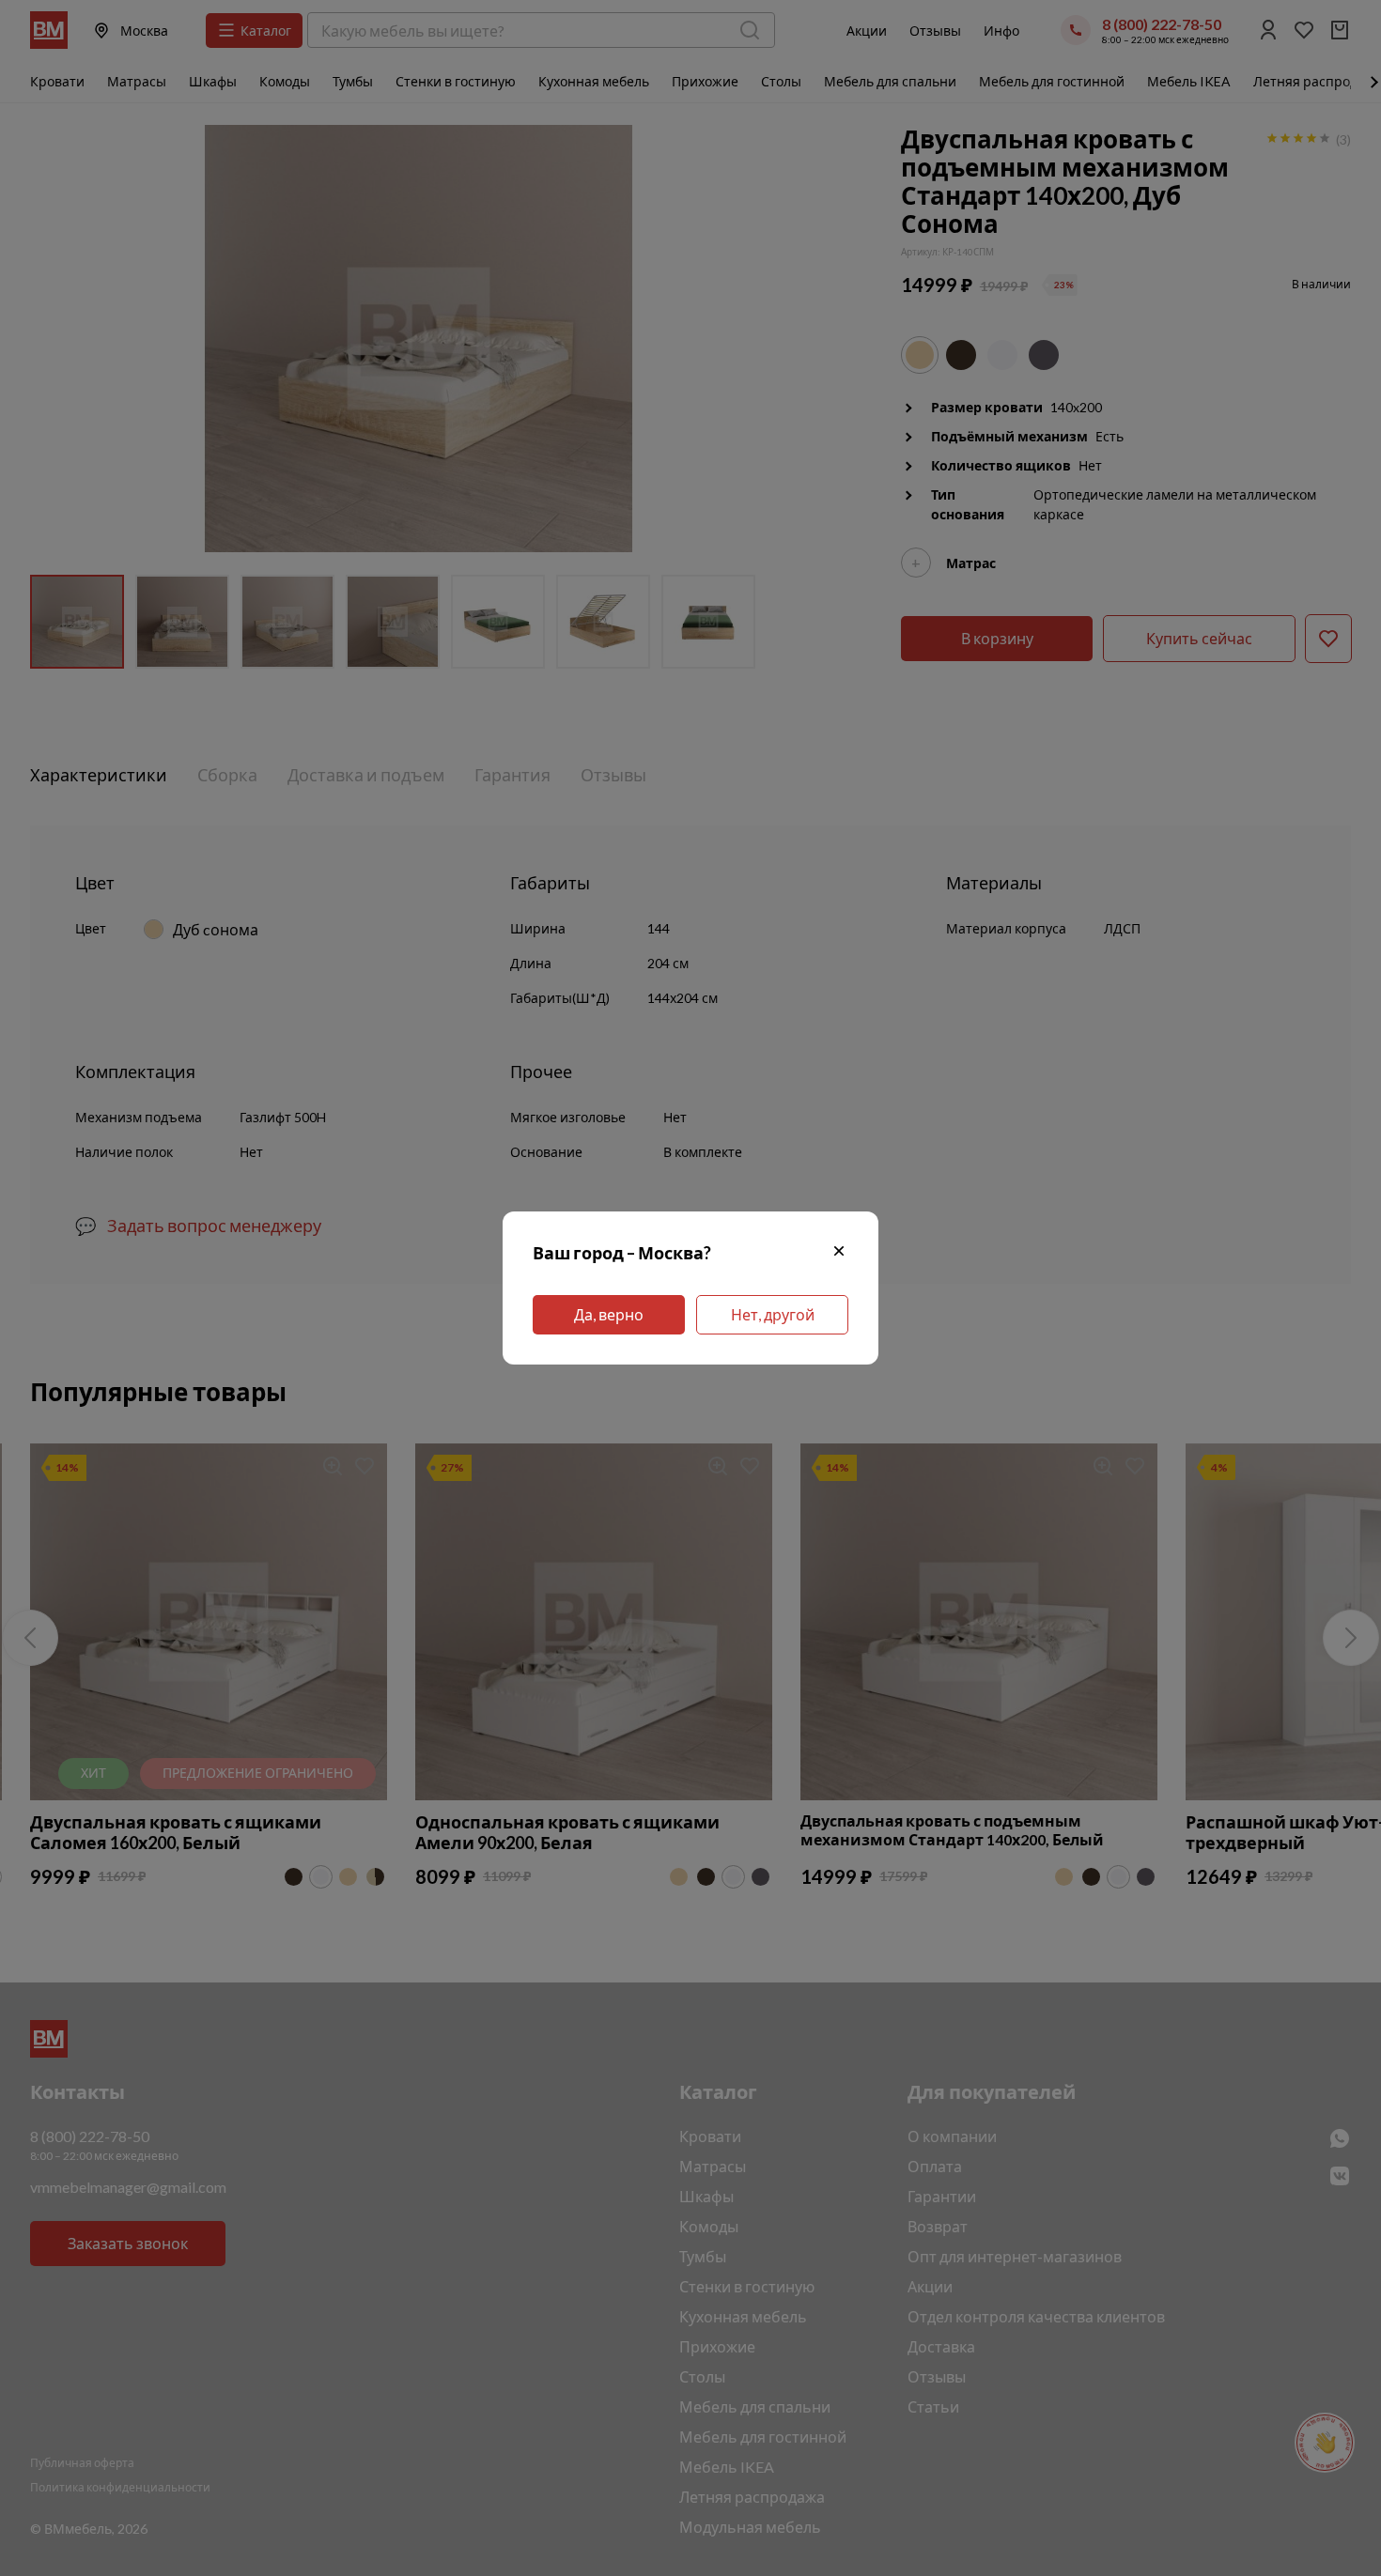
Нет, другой (773, 1314)
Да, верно (609, 1314)
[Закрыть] (839, 1253)
